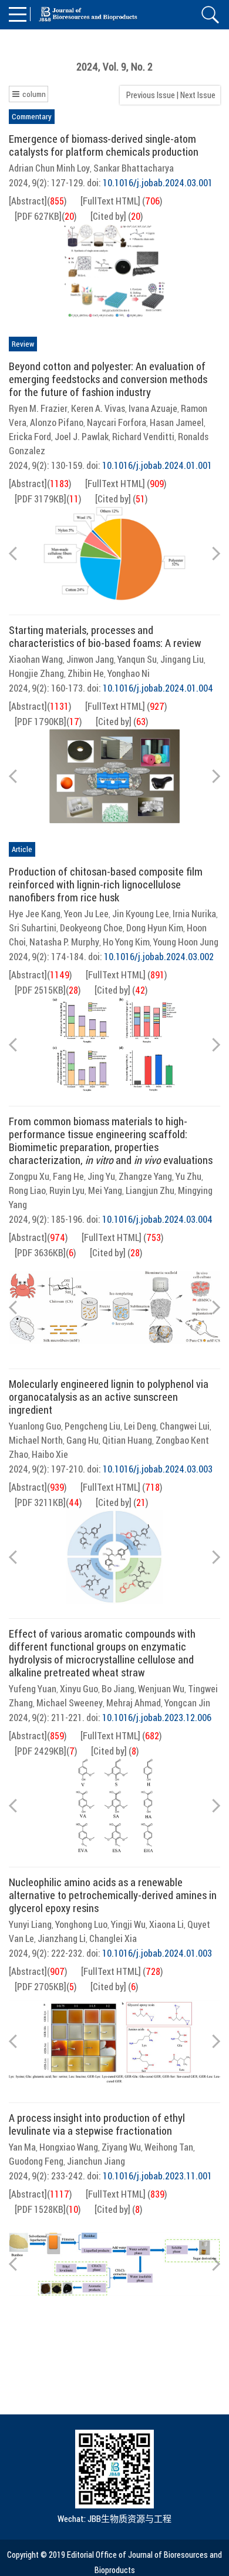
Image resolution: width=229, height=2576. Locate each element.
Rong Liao (27, 1190)
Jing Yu (101, 1176)
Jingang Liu (182, 659)
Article (22, 849)
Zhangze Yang (145, 1176)
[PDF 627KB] (38, 216)
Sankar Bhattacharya (134, 168)
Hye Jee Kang (35, 914)
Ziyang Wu (121, 2147)
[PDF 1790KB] (41, 722)
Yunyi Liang (30, 1924)
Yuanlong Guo (35, 1426)
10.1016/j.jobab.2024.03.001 (158, 183)
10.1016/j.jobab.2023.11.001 (157, 2176)
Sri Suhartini (33, 928)
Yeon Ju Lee (86, 914)
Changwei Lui (185, 1426)
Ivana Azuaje (153, 408)
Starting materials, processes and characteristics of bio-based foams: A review (105, 636)
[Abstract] (28, 201)
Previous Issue (149, 95)
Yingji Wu (128, 1924)
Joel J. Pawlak (82, 437)
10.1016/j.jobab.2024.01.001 (157, 465)
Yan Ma (22, 2147)
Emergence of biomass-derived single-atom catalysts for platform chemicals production (104, 145)
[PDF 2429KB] (41, 1751)
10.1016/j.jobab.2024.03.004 (157, 1219)
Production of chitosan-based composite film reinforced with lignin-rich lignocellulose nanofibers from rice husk (106, 884)
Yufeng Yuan (33, 1689)
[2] (114, 271)
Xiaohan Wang (36, 659)
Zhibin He (86, 673)
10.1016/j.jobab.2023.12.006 (157, 1718)
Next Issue (199, 95)
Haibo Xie (50, 1454)
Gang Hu (82, 1440)
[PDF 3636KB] (40, 1253)
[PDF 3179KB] (41, 499)
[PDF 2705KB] (41, 1987)
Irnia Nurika (194, 914)
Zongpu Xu (29, 1176)
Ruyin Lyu (67, 1190)
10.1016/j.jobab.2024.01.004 (158, 688)
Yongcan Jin (187, 1703)
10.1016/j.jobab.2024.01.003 (157, 1953)
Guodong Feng (36, 2161)
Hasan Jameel (177, 422)
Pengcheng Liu (92, 1426)
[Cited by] (108, 216)
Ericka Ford (30, 437)
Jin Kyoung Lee (141, 914)
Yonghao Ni (129, 673)
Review (23, 344)
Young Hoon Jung (186, 942)
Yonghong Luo (81, 1924)
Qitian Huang (127, 1440)
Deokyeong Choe (91, 928)
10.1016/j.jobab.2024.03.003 (158, 1469)
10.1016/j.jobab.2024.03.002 (159, 957)
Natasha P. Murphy (64, 942)
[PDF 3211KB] (40, 1502)
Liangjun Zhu (150, 1190)
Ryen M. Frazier (38, 408)
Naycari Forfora (117, 422)
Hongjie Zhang (36, 673)
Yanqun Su (137, 659)
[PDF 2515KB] (40, 990)
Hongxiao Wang (69, 2147)
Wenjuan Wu (161, 1689)
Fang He (68, 1176)
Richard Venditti (143, 437)
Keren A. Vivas (98, 408)
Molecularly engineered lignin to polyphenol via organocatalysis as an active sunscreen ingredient (109, 1397)
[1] (114, 554)
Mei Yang (105, 1190)
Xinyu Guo (79, 1689)
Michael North (36, 1440)
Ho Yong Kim (126, 942)
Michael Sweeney (70, 1703)
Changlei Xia (113, 1938)
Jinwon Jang (90, 659)
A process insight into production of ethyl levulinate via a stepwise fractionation (97, 2124)
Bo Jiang (118, 1689)
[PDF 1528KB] (40, 2209)
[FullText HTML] (110, 201)
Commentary (32, 116)
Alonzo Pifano (57, 422)
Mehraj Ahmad (134, 1703)
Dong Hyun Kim (155, 928)
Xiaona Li (166, 1924)
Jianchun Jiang (96, 2161)
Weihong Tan (169, 2147)
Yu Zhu (188, 1176)
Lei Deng (140, 1426)
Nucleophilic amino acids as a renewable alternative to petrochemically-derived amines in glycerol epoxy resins (113, 1895)
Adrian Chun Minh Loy (49, 168)
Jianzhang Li (62, 1938)
